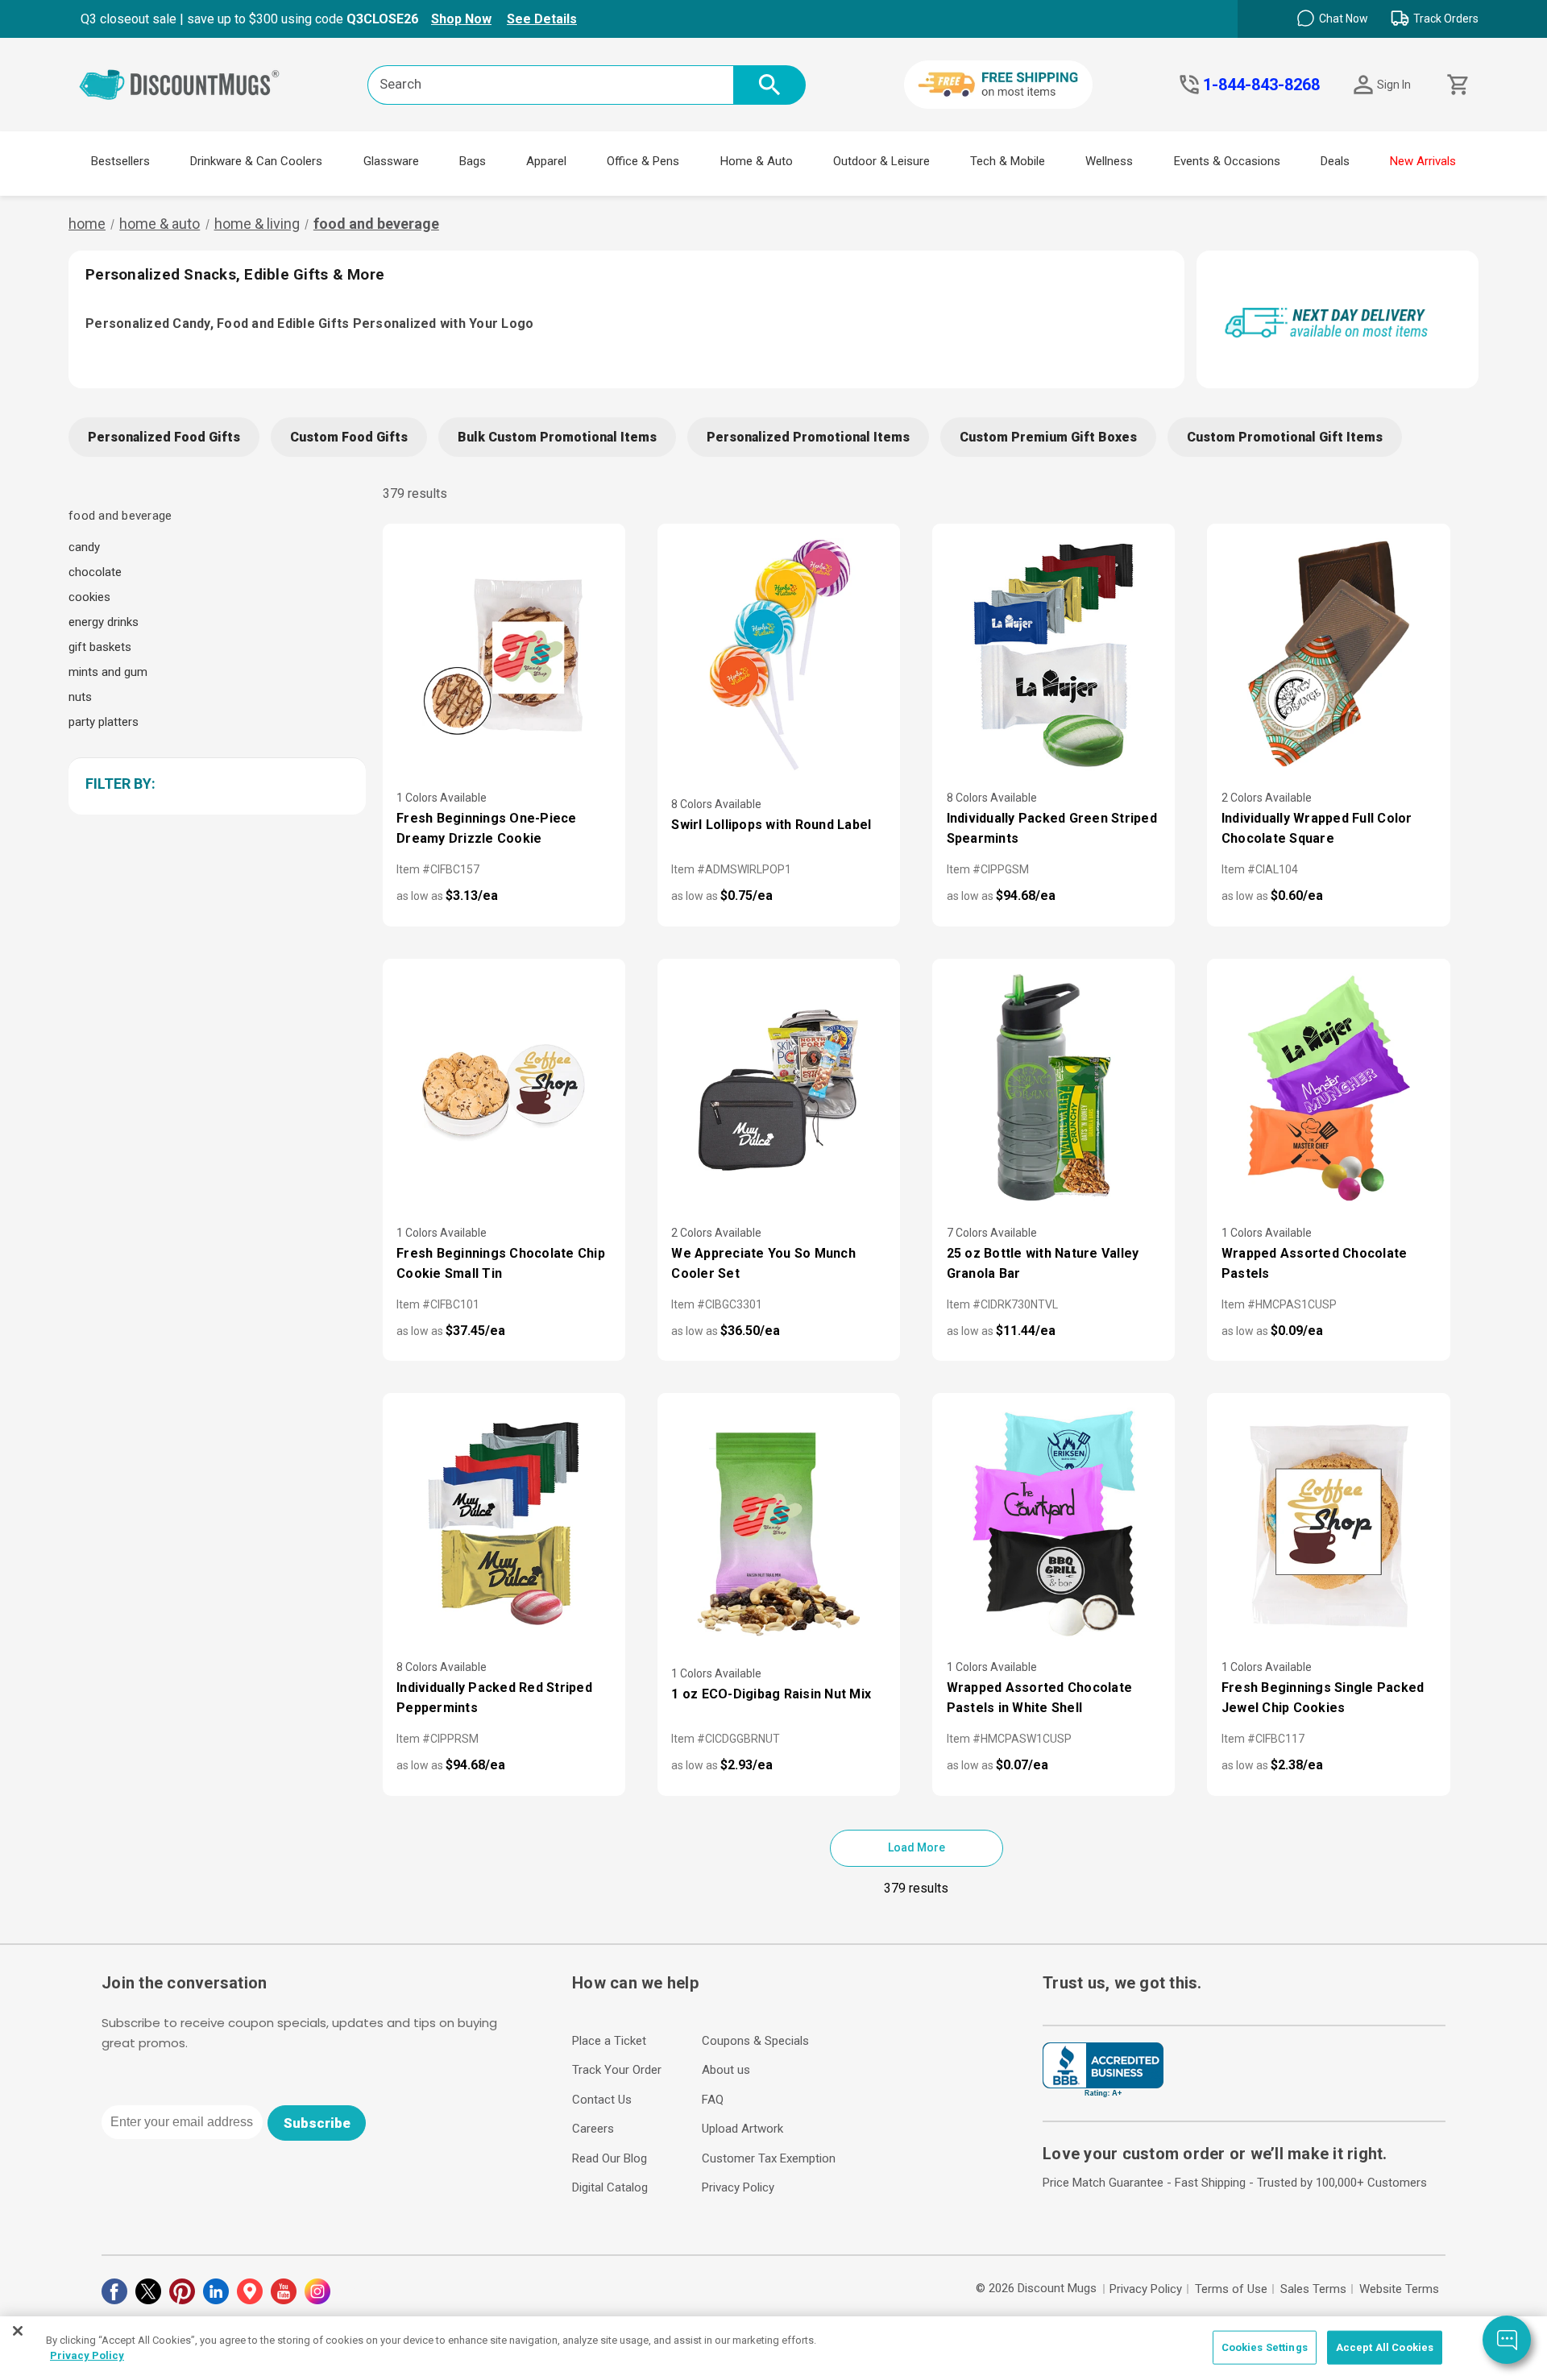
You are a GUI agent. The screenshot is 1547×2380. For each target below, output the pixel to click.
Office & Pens (643, 161)
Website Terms (1399, 2289)
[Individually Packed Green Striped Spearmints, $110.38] (1053, 654)
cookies (89, 597)
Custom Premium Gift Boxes (1048, 437)
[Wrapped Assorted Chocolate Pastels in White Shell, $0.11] (1053, 1524)
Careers (593, 2129)
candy (84, 547)
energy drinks (104, 622)
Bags (473, 161)
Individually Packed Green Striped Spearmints (1052, 828)
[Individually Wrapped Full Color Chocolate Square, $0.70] (1328, 654)
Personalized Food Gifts (164, 437)
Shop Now (461, 19)
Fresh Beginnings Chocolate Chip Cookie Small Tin (501, 1263)
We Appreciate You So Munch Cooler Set (763, 1263)
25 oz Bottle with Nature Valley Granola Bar (1043, 1263)
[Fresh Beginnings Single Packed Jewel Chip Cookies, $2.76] (1328, 1524)
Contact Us (602, 2100)
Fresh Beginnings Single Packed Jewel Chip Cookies (1323, 1698)
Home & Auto (757, 161)
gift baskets (100, 647)
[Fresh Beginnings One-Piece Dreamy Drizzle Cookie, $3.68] (504, 654)
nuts (80, 697)
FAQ (713, 2100)
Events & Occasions (1227, 161)
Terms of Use (1231, 2289)
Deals (1335, 161)
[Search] (769, 85)
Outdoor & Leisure (881, 161)
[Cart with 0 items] (1456, 85)
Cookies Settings (1265, 2347)
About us (726, 2070)
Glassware (391, 161)
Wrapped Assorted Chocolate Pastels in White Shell (1040, 1698)
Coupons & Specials (755, 2041)
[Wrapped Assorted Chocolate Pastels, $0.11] (1328, 1089)
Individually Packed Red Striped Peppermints (494, 1698)
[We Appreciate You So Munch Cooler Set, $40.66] (779, 1089)
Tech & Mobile (1008, 161)
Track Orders (1446, 19)
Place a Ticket (609, 2041)
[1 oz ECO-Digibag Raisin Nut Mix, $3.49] (779, 1524)
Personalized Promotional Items (808, 437)
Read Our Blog (610, 2158)
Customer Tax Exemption (769, 2158)
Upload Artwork (742, 2129)
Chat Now (1344, 19)
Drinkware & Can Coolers (256, 161)
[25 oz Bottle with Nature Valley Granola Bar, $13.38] (1053, 1089)
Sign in (1394, 85)
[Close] (18, 2331)
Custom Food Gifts (349, 437)
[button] (214, 784)
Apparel (546, 161)
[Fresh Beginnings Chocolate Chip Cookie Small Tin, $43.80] (504, 1089)
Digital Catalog (610, 2187)
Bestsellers (120, 161)
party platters (104, 722)
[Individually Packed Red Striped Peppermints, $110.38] (504, 1524)
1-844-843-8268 (1261, 85)
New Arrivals (1423, 161)
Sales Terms (1313, 2289)
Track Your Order (617, 2070)
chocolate (95, 572)
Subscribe (317, 2123)
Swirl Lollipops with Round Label (771, 825)
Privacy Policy (738, 2187)
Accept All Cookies (1385, 2347)
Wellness (1109, 161)
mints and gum (108, 672)
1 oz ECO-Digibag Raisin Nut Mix (771, 1694)
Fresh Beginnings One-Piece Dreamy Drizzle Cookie (487, 828)
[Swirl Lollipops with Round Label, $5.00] (779, 654)
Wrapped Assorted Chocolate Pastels (1315, 1263)
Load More (917, 1847)
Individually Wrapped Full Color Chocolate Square (1317, 828)
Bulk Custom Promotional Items (557, 437)
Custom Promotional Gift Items (1285, 437)
